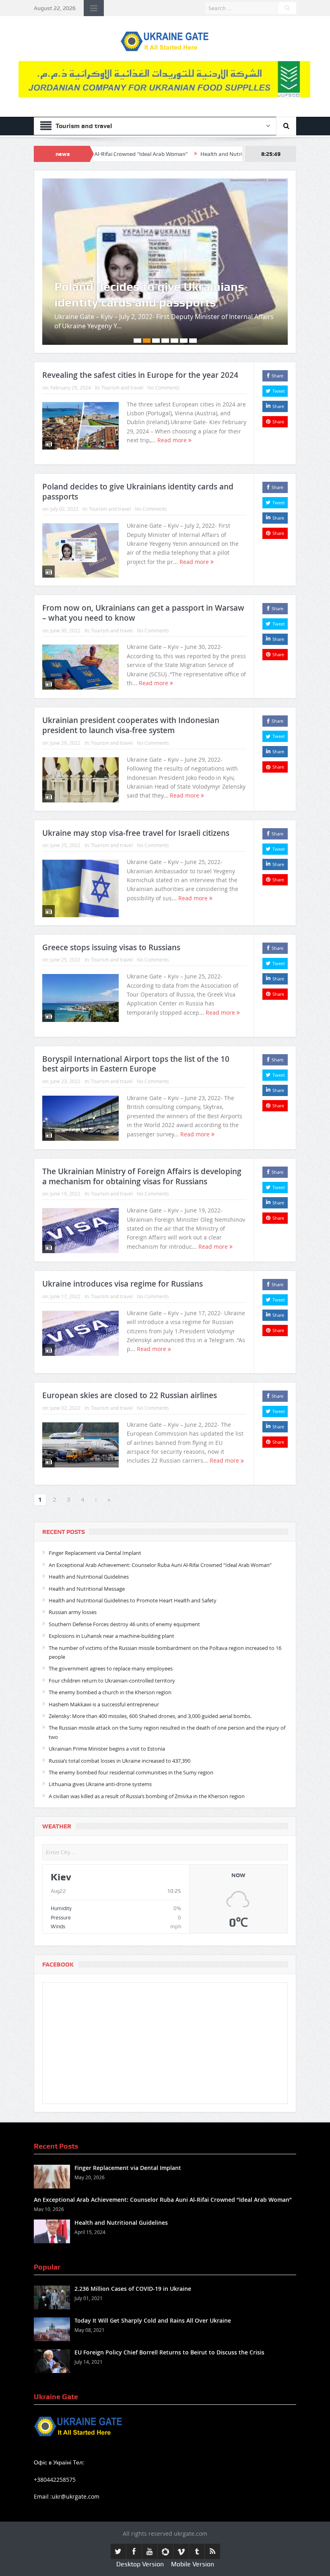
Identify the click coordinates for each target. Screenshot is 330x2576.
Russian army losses (73, 1582)
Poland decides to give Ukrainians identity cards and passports (138, 461)
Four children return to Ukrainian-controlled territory (112, 1650)
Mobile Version (193, 2534)
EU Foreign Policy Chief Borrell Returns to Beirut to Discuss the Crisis (169, 2322)
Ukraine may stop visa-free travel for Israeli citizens (136, 802)
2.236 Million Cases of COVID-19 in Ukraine (133, 2258)
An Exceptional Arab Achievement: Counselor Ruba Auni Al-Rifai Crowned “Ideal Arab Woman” (160, 1534)
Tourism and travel (122, 357)
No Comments (163, 357)
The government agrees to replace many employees (111, 1638)
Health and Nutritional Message (87, 1558)
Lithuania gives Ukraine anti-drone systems (100, 1754)
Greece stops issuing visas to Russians (111, 917)
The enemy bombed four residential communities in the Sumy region (131, 1742)
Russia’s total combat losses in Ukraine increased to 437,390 (120, 1730)
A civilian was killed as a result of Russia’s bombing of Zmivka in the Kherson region (147, 1766)
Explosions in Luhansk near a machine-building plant (111, 1606)
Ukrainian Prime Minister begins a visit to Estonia (107, 1718)
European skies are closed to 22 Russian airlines (130, 1365)
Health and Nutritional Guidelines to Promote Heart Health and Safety (133, 1570)
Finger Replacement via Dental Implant (95, 1523)
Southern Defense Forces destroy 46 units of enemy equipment (124, 1594)
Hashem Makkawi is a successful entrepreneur (104, 1674)
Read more (173, 410)
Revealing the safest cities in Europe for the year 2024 (140, 345)
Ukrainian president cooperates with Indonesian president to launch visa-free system (131, 695)
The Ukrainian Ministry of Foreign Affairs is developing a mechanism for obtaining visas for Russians (142, 1146)
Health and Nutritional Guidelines (168, 154)
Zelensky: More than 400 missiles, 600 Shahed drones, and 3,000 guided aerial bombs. (150, 1686)
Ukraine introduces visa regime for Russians (123, 1254)
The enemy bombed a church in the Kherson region (110, 1662)
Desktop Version (140, 2534)
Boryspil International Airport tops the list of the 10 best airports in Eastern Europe (136, 1033)
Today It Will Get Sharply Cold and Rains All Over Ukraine (153, 2290)
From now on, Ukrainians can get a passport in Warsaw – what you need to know (159, 256)
